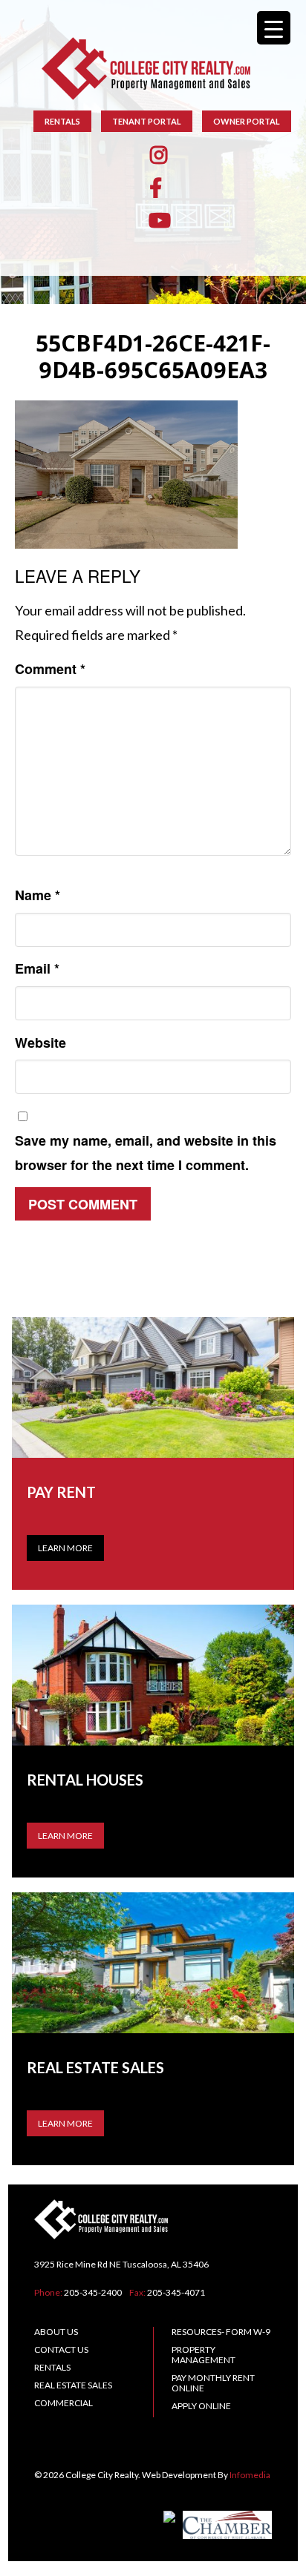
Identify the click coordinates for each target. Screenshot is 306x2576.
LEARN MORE (65, 1836)
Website (40, 1043)
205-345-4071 (176, 2292)
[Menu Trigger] (274, 28)
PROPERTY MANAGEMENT (204, 2355)
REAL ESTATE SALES (73, 2385)
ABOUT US (56, 2332)
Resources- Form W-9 (221, 2332)
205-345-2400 (93, 2292)
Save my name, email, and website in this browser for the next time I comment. (146, 1153)
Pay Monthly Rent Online (213, 2383)
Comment (50, 669)
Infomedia (250, 2475)
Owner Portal (247, 121)
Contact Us (61, 2349)
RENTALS (62, 121)
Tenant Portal (147, 121)
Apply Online (201, 2406)
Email (37, 968)
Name (38, 895)
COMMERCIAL (64, 2403)
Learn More (65, 1548)
